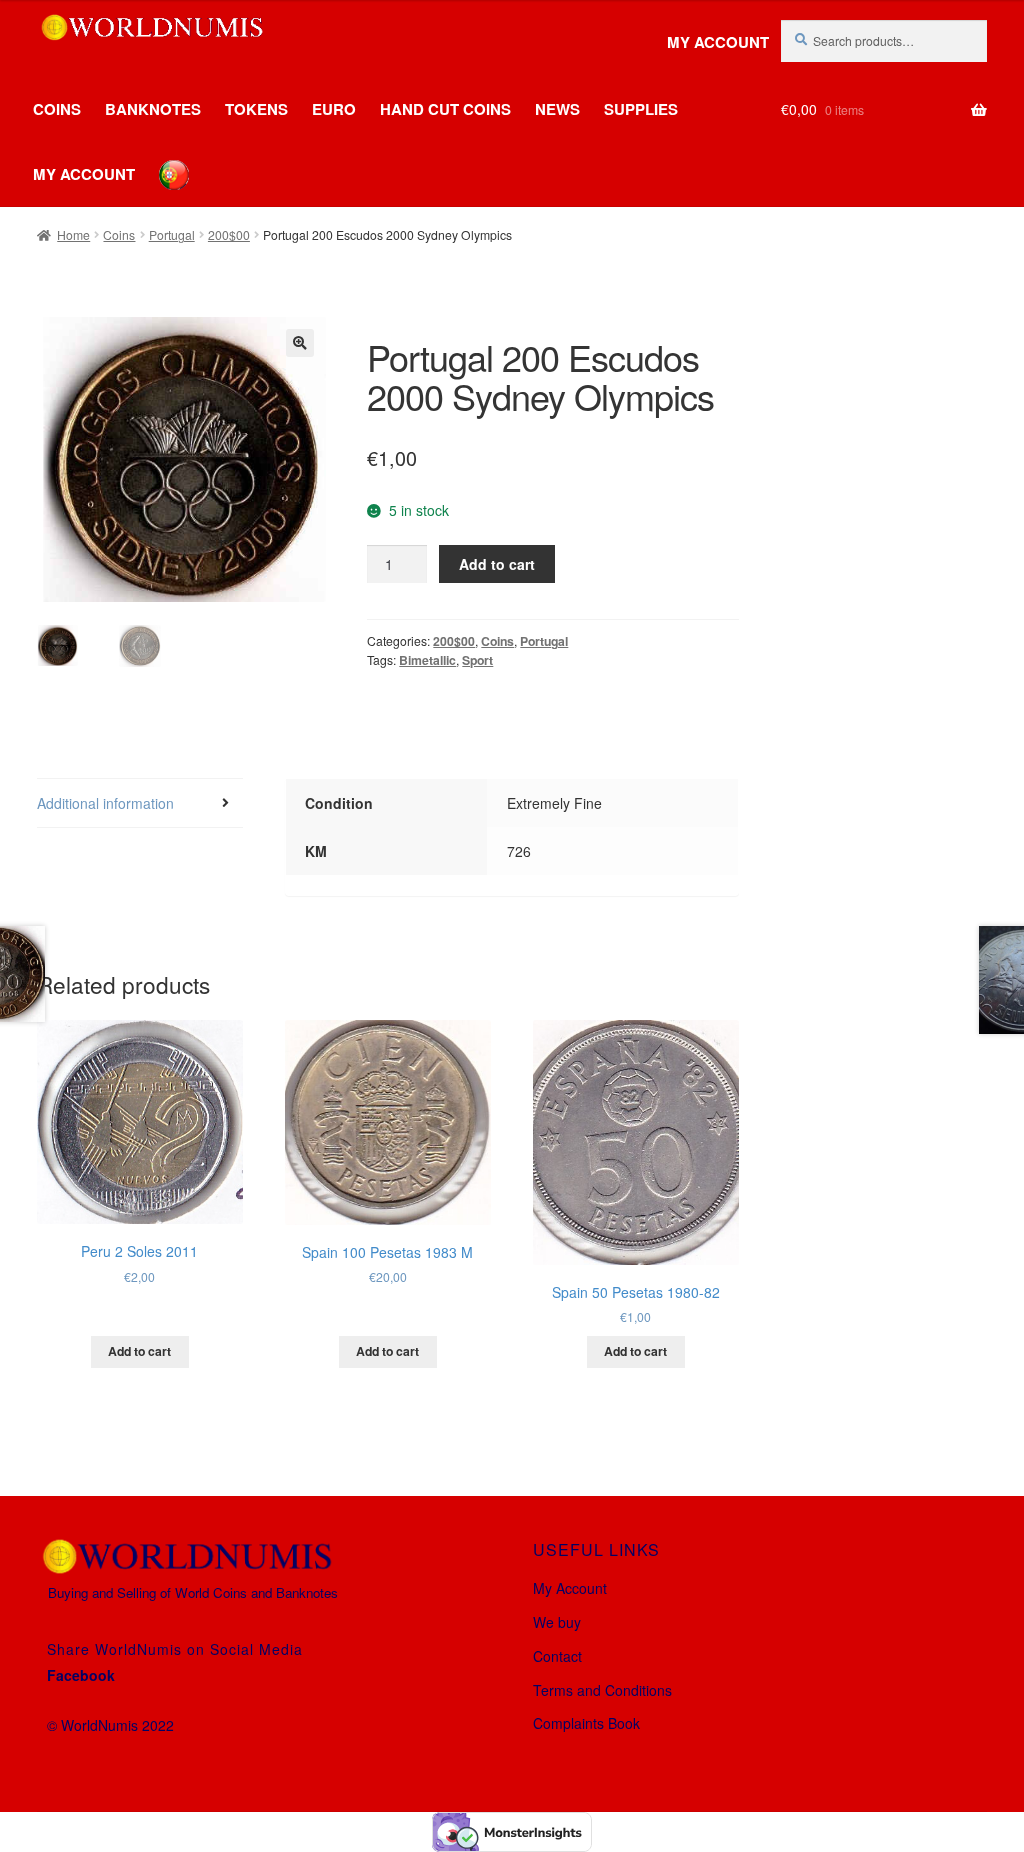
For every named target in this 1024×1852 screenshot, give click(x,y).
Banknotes (153, 109)
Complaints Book (586, 1723)
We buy (557, 1622)
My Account (718, 42)
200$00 (229, 234)
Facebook (81, 1675)
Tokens (256, 109)
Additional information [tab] (105, 803)
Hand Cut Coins (445, 109)
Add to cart (497, 564)
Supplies (641, 109)
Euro (334, 109)
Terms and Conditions (602, 1690)
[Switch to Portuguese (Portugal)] (159, 160)
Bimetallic (427, 660)
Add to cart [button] (139, 1351)
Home (73, 234)
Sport (477, 660)
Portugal (172, 234)
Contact (557, 1656)
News (557, 109)
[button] (300, 343)
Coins (57, 109)
